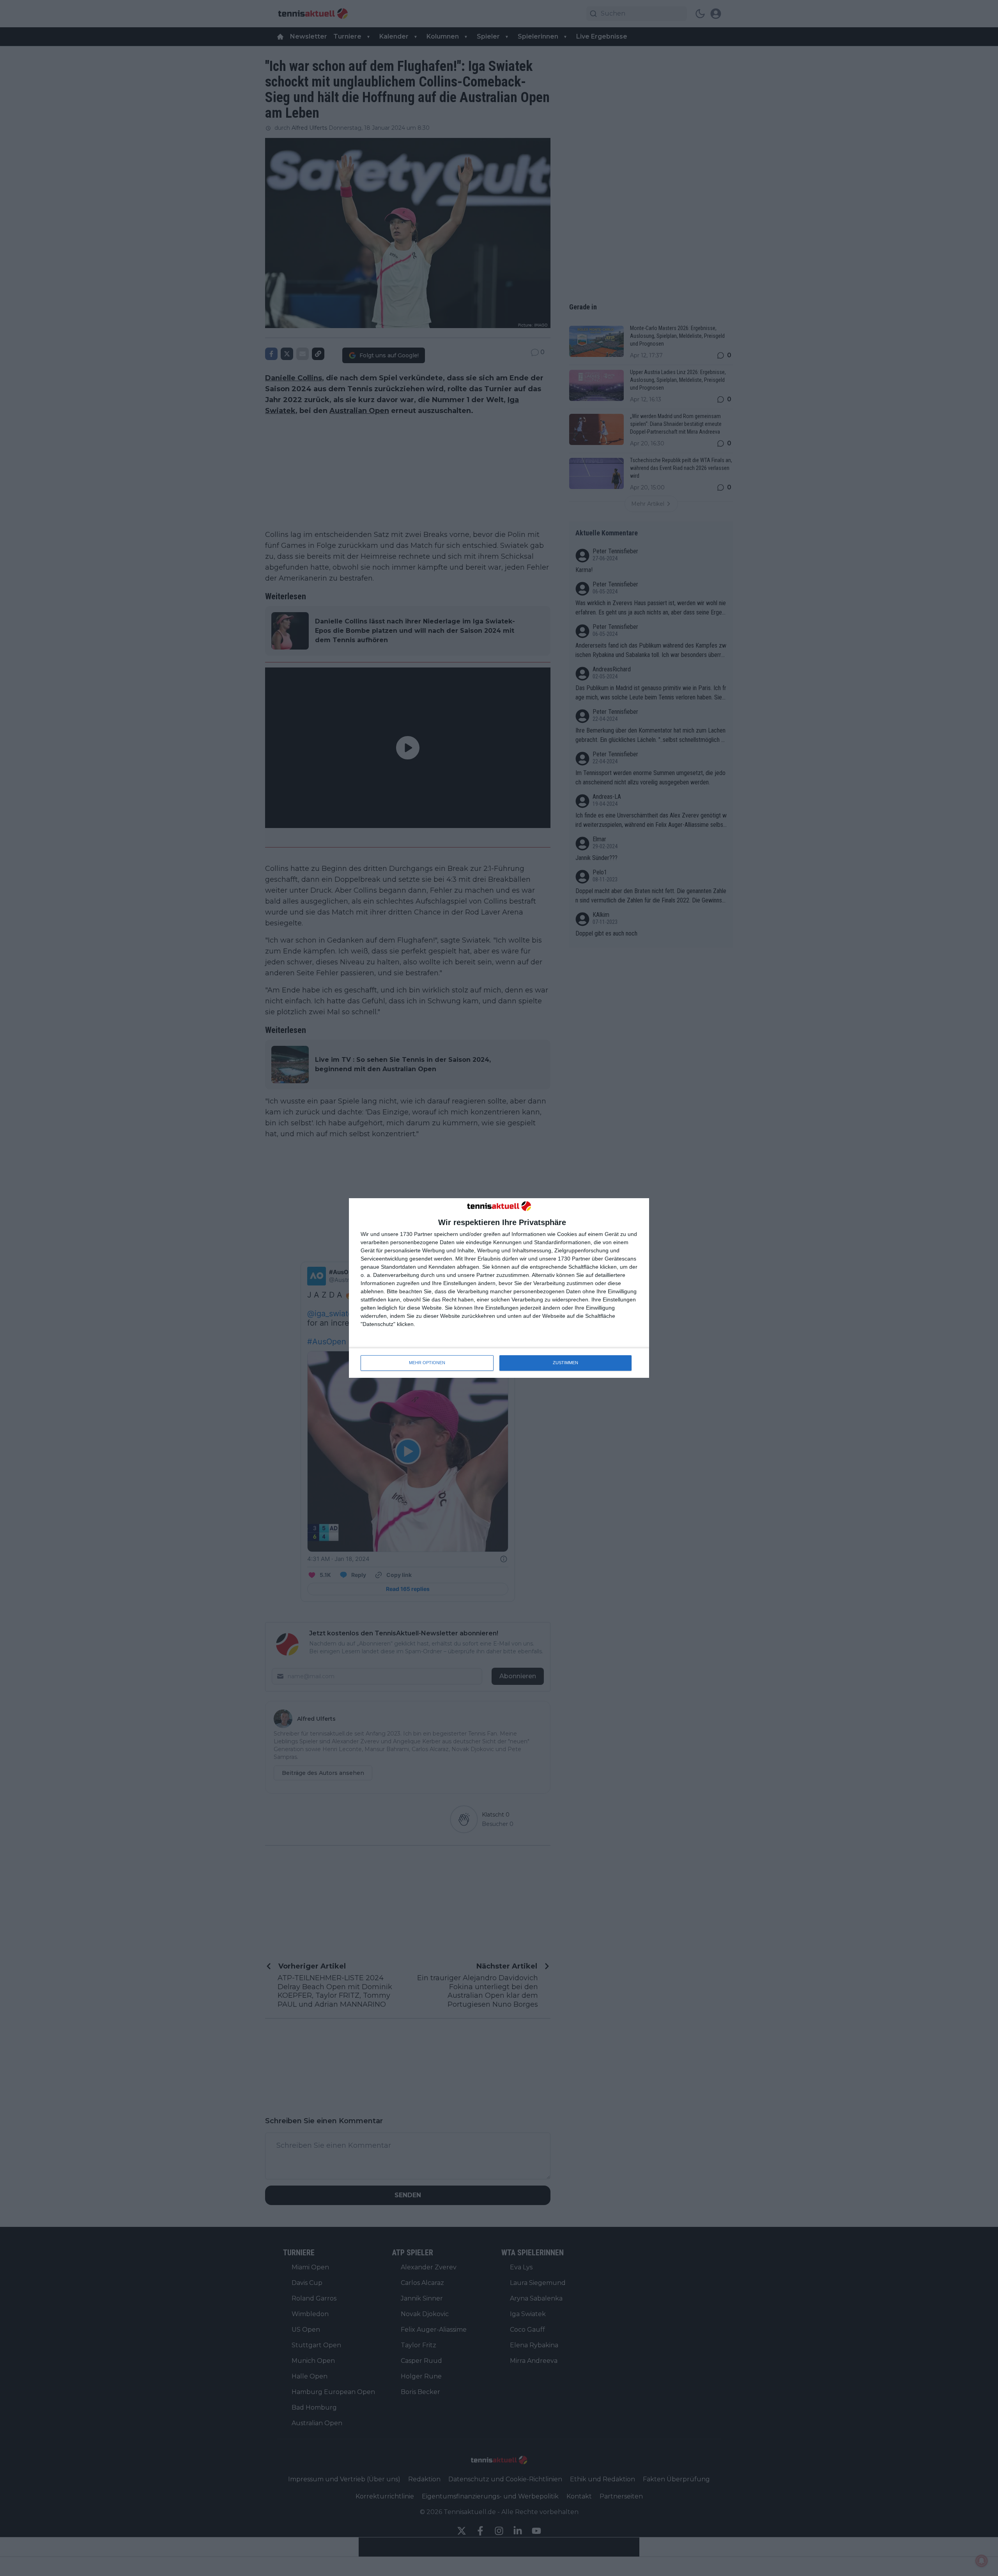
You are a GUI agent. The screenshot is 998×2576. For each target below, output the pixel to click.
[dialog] (499, 1288)
